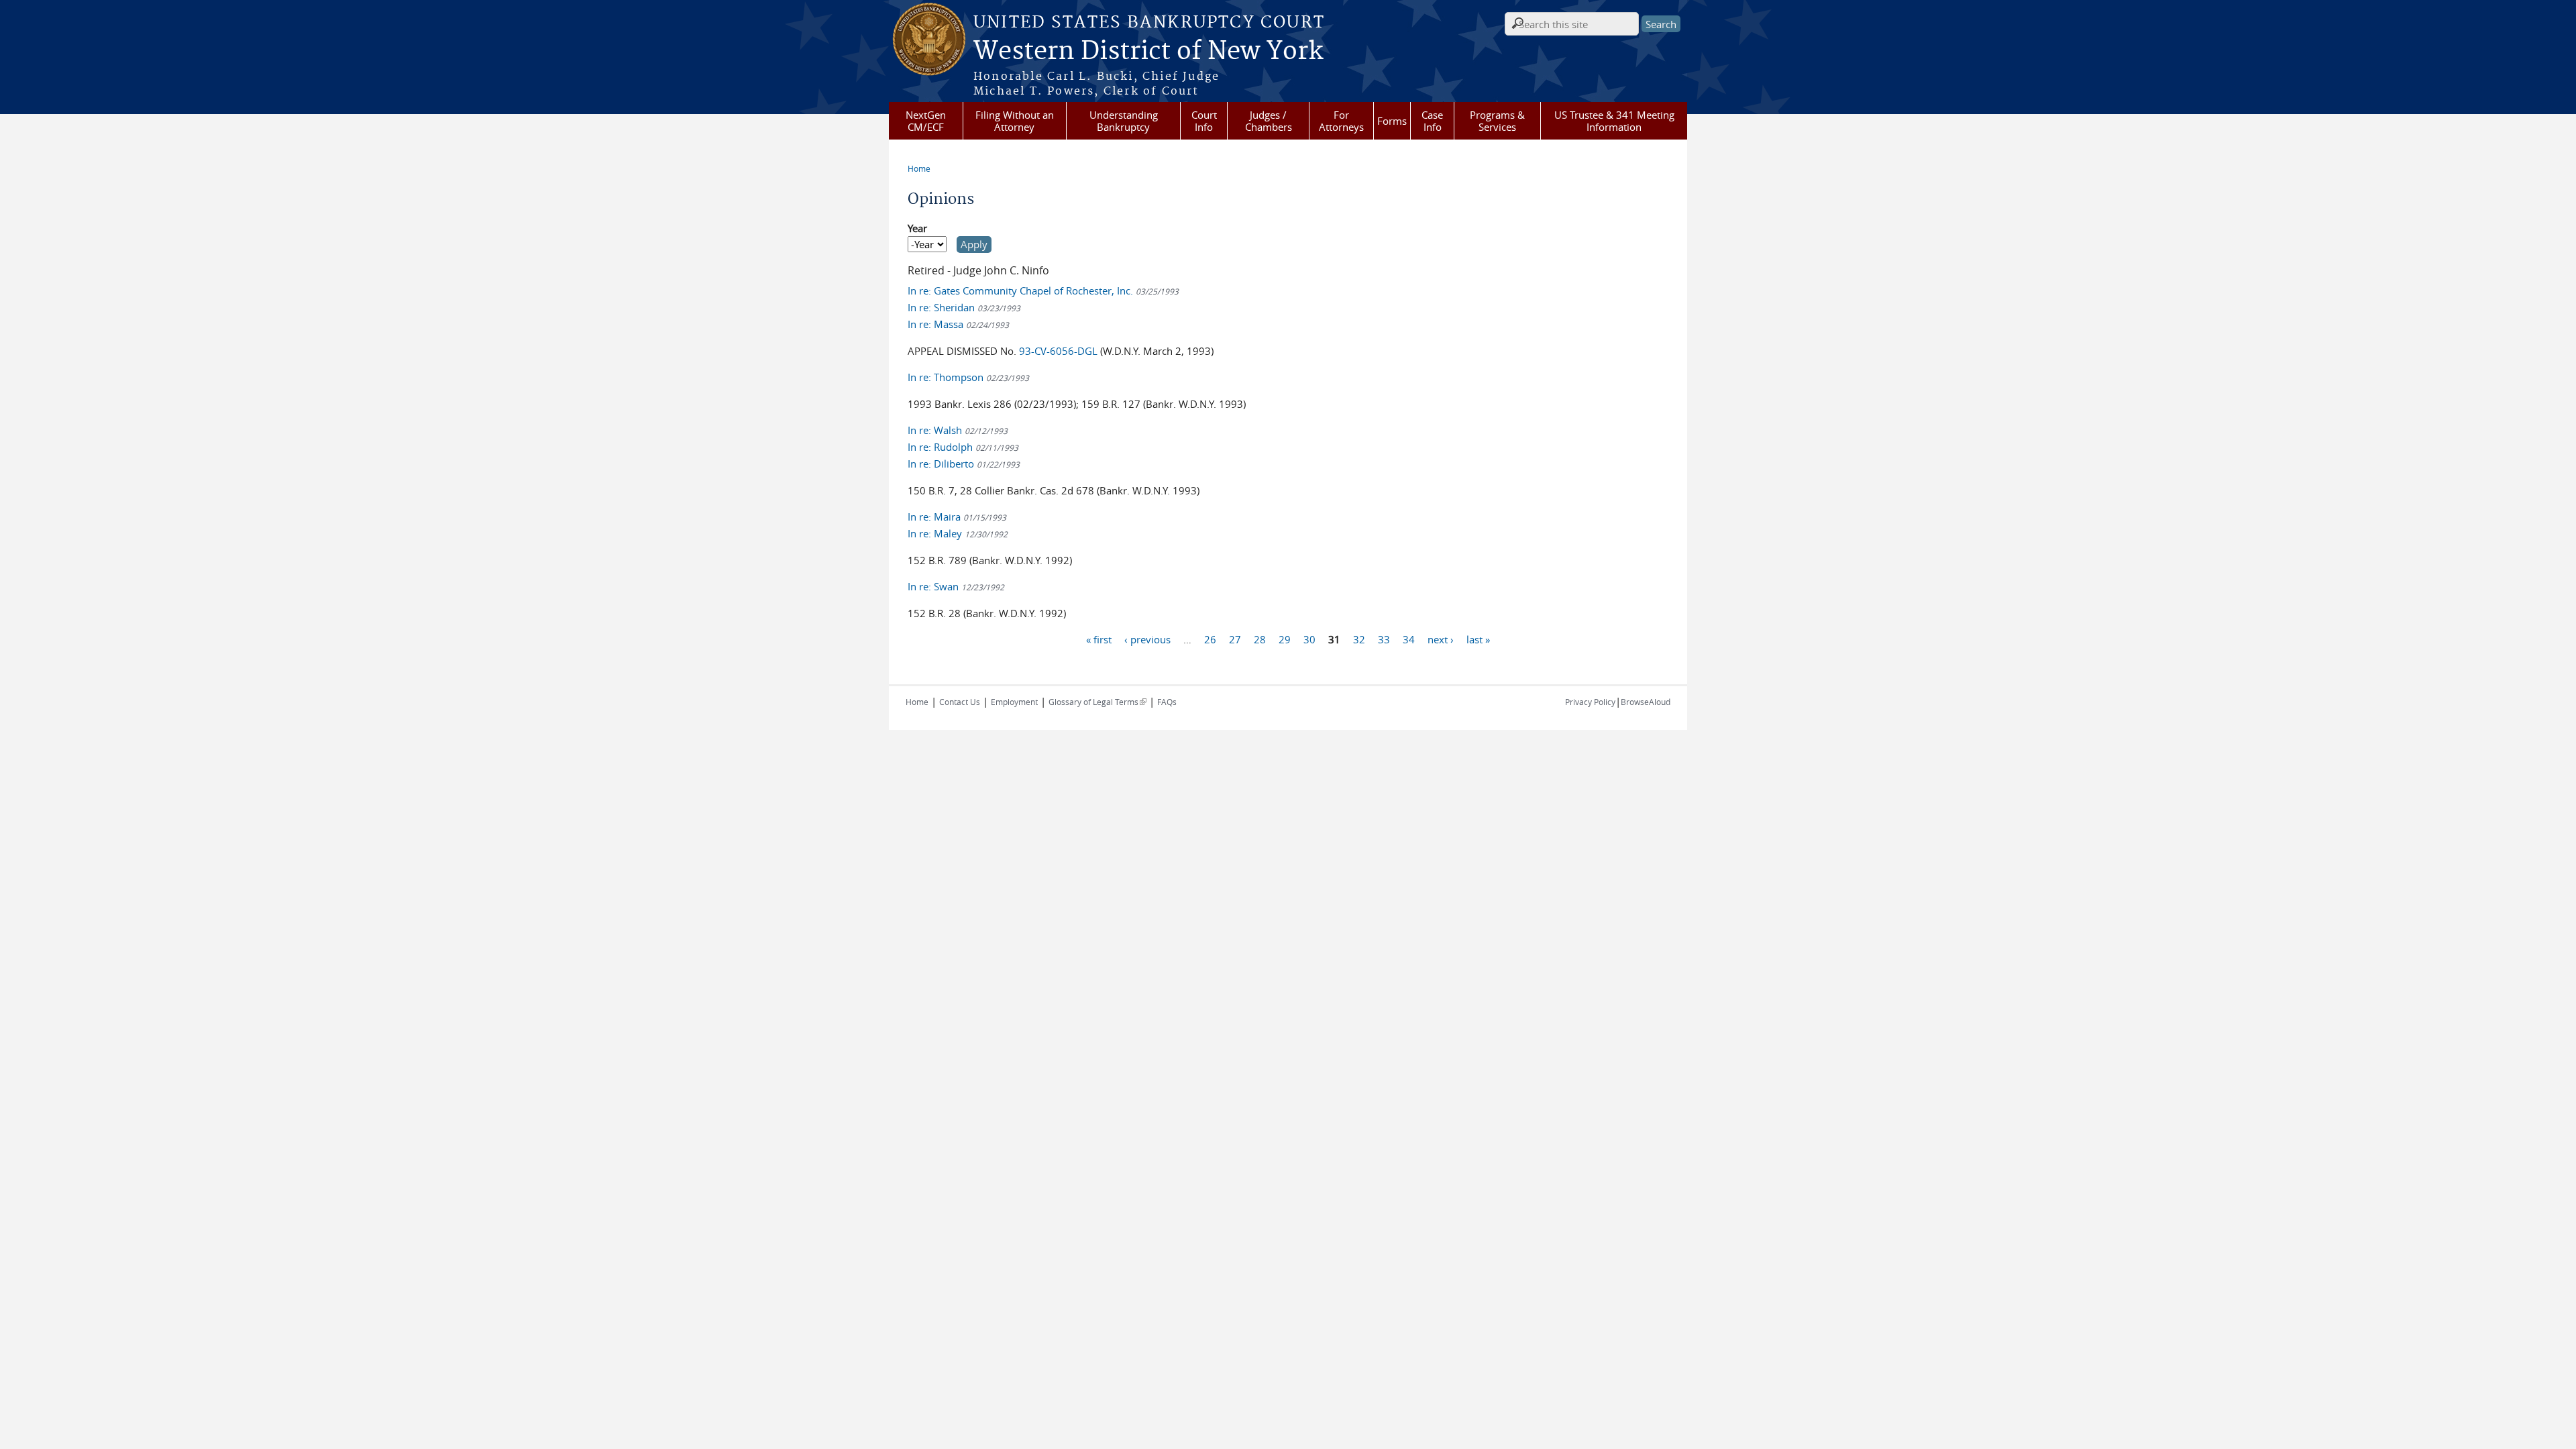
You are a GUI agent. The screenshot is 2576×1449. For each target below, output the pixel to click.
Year (917, 228)
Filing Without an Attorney (1015, 121)
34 (1409, 639)
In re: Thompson (968, 377)
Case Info (1432, 121)
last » (1478, 639)
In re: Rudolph (963, 447)
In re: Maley (958, 533)
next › (1441, 639)
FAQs (1167, 702)
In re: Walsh (958, 430)
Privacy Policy (1590, 702)
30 (1309, 639)
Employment (1014, 702)
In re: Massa (958, 324)
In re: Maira (957, 517)
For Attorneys (1341, 121)
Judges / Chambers (1269, 121)
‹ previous (1147, 639)
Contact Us (960, 702)
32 (1359, 639)
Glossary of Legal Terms (1097, 702)
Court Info (1204, 121)
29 (1285, 639)
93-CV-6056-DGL (1058, 351)
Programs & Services (1497, 121)
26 (1210, 639)
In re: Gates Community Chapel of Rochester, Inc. (1043, 290)
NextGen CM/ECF (926, 121)
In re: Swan (956, 586)
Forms (1392, 121)
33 (1384, 639)
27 (1235, 639)
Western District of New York (1148, 52)
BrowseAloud (1646, 702)
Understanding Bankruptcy (1124, 121)
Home (919, 168)
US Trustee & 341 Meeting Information (1614, 121)
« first (1099, 639)
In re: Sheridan (964, 307)
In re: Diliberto (964, 464)
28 (1260, 639)
